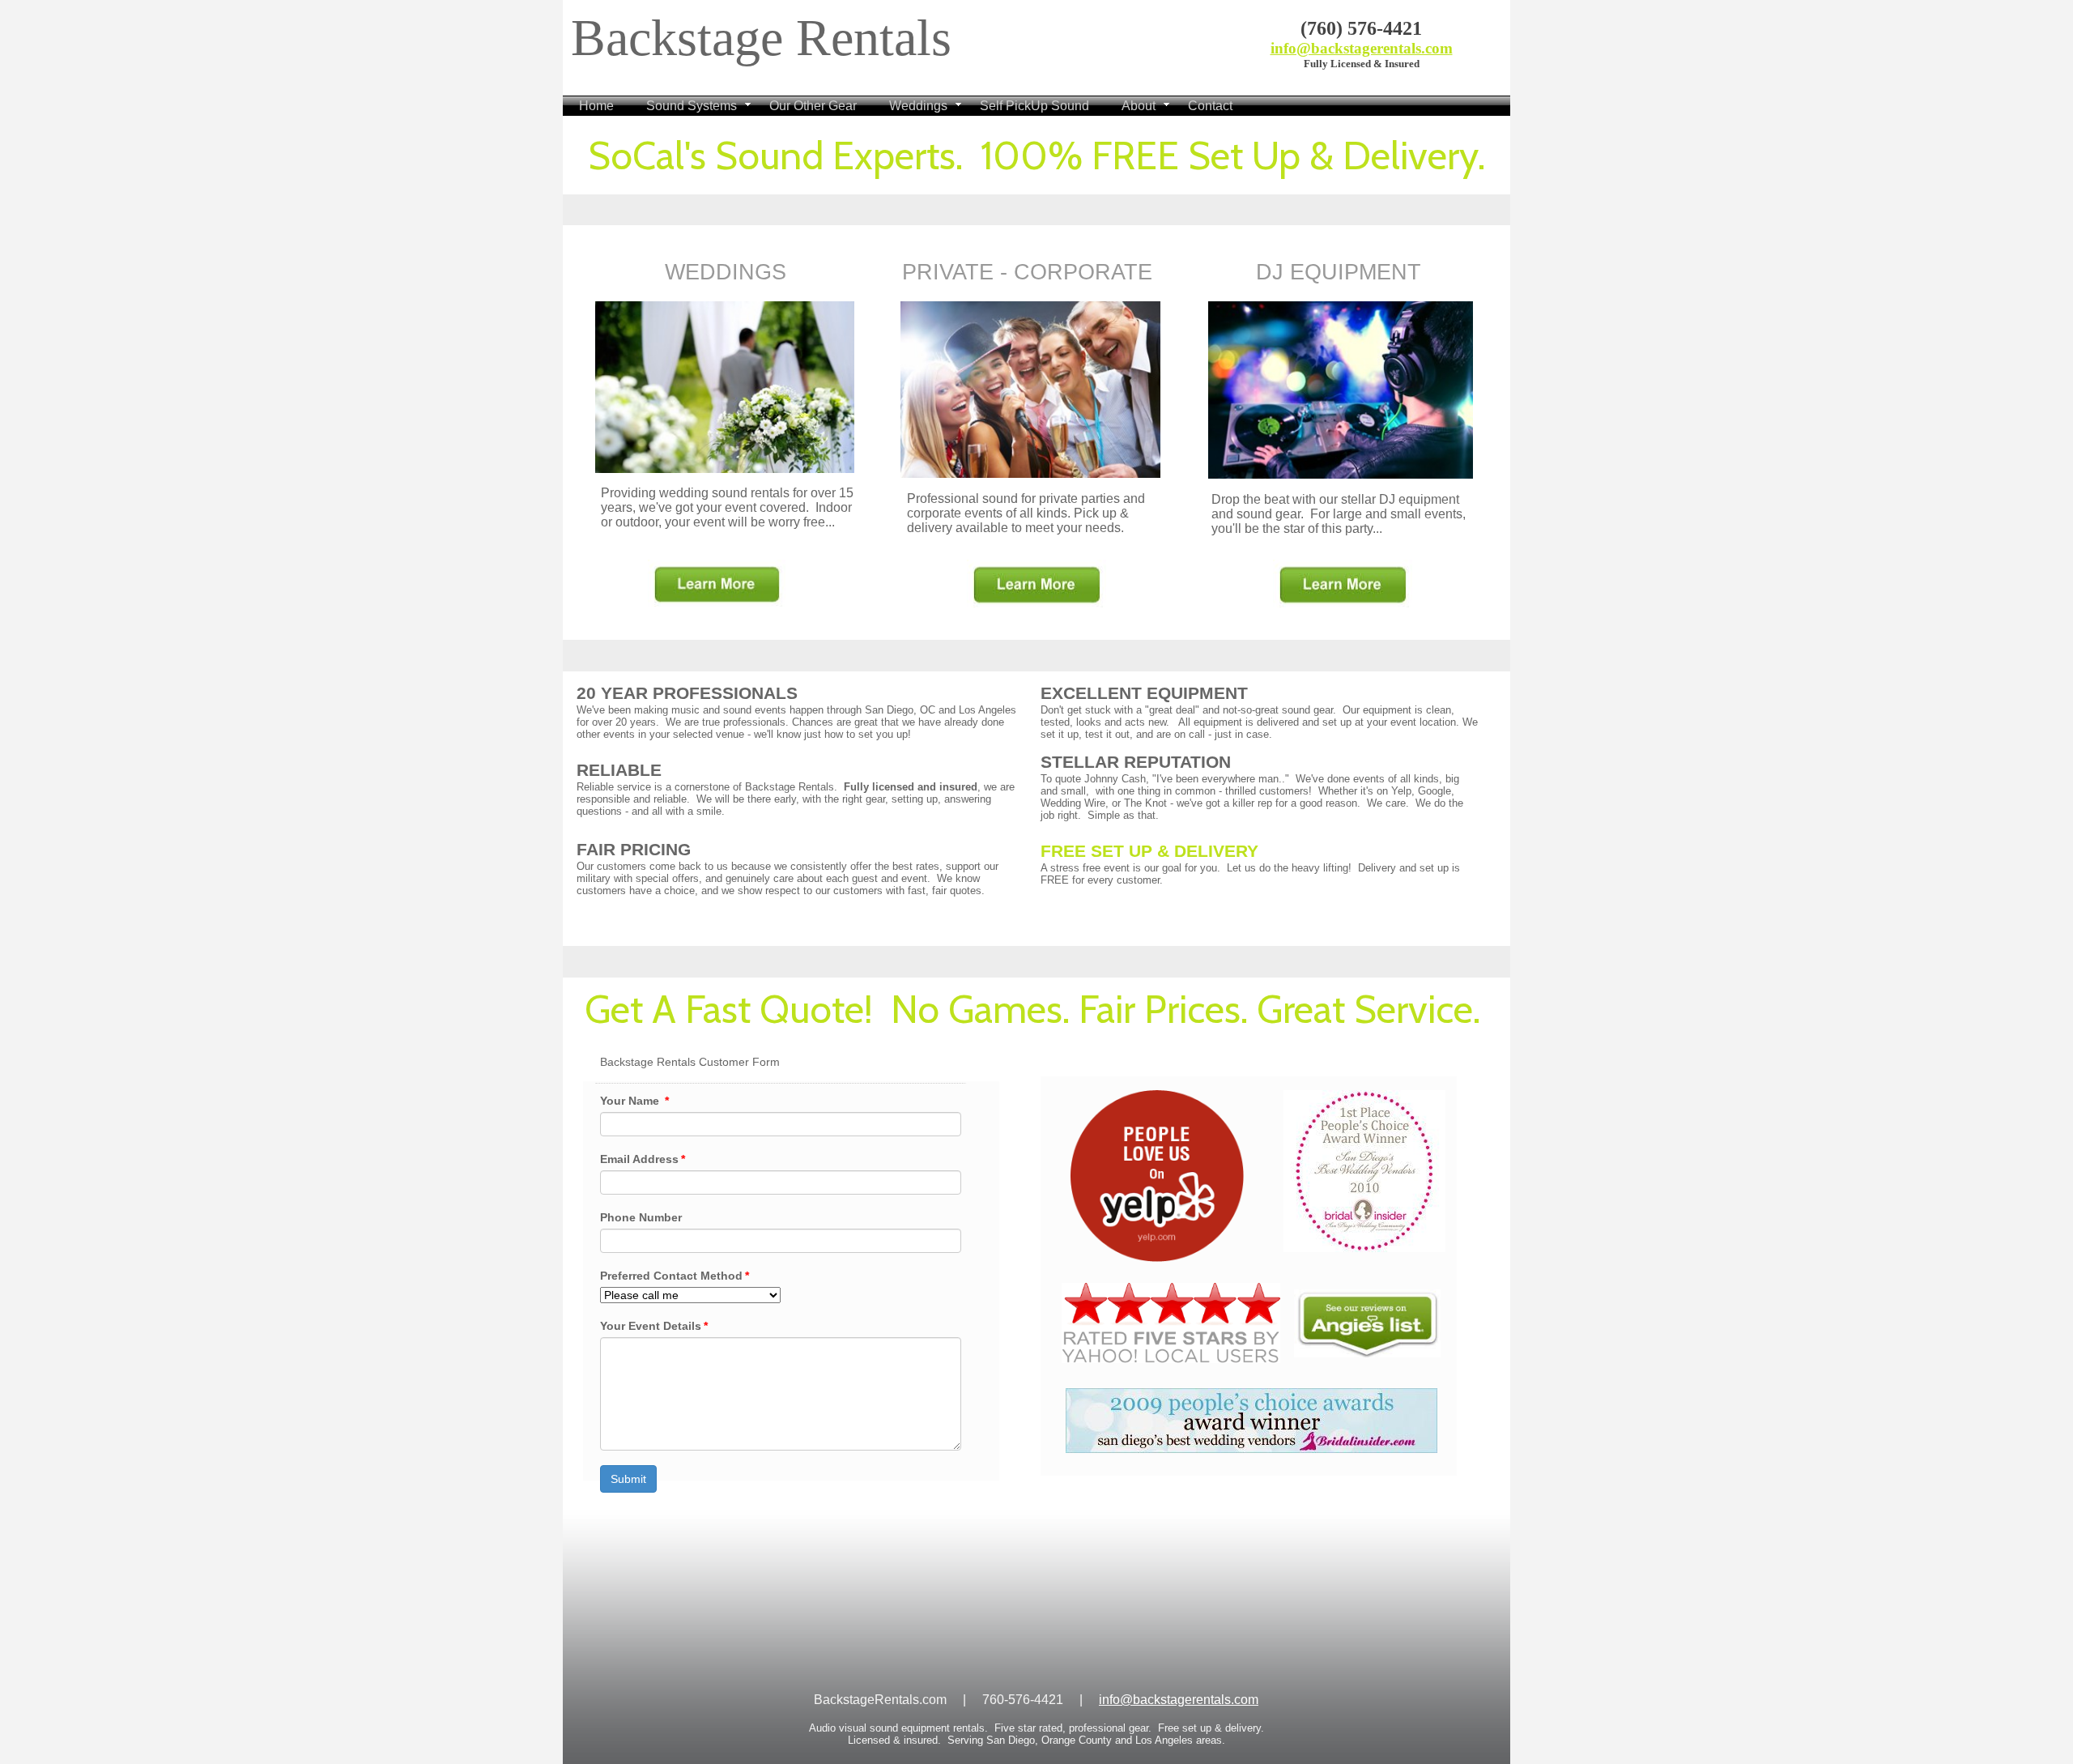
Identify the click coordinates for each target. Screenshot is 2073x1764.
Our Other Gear (813, 106)
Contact (1210, 106)
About (1139, 106)
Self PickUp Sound (1034, 106)
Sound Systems (692, 106)
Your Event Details (654, 1326)
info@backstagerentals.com (1362, 48)
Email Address (643, 1159)
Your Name (634, 1101)
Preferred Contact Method (675, 1276)
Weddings (918, 106)
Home (596, 106)
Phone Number (641, 1217)
